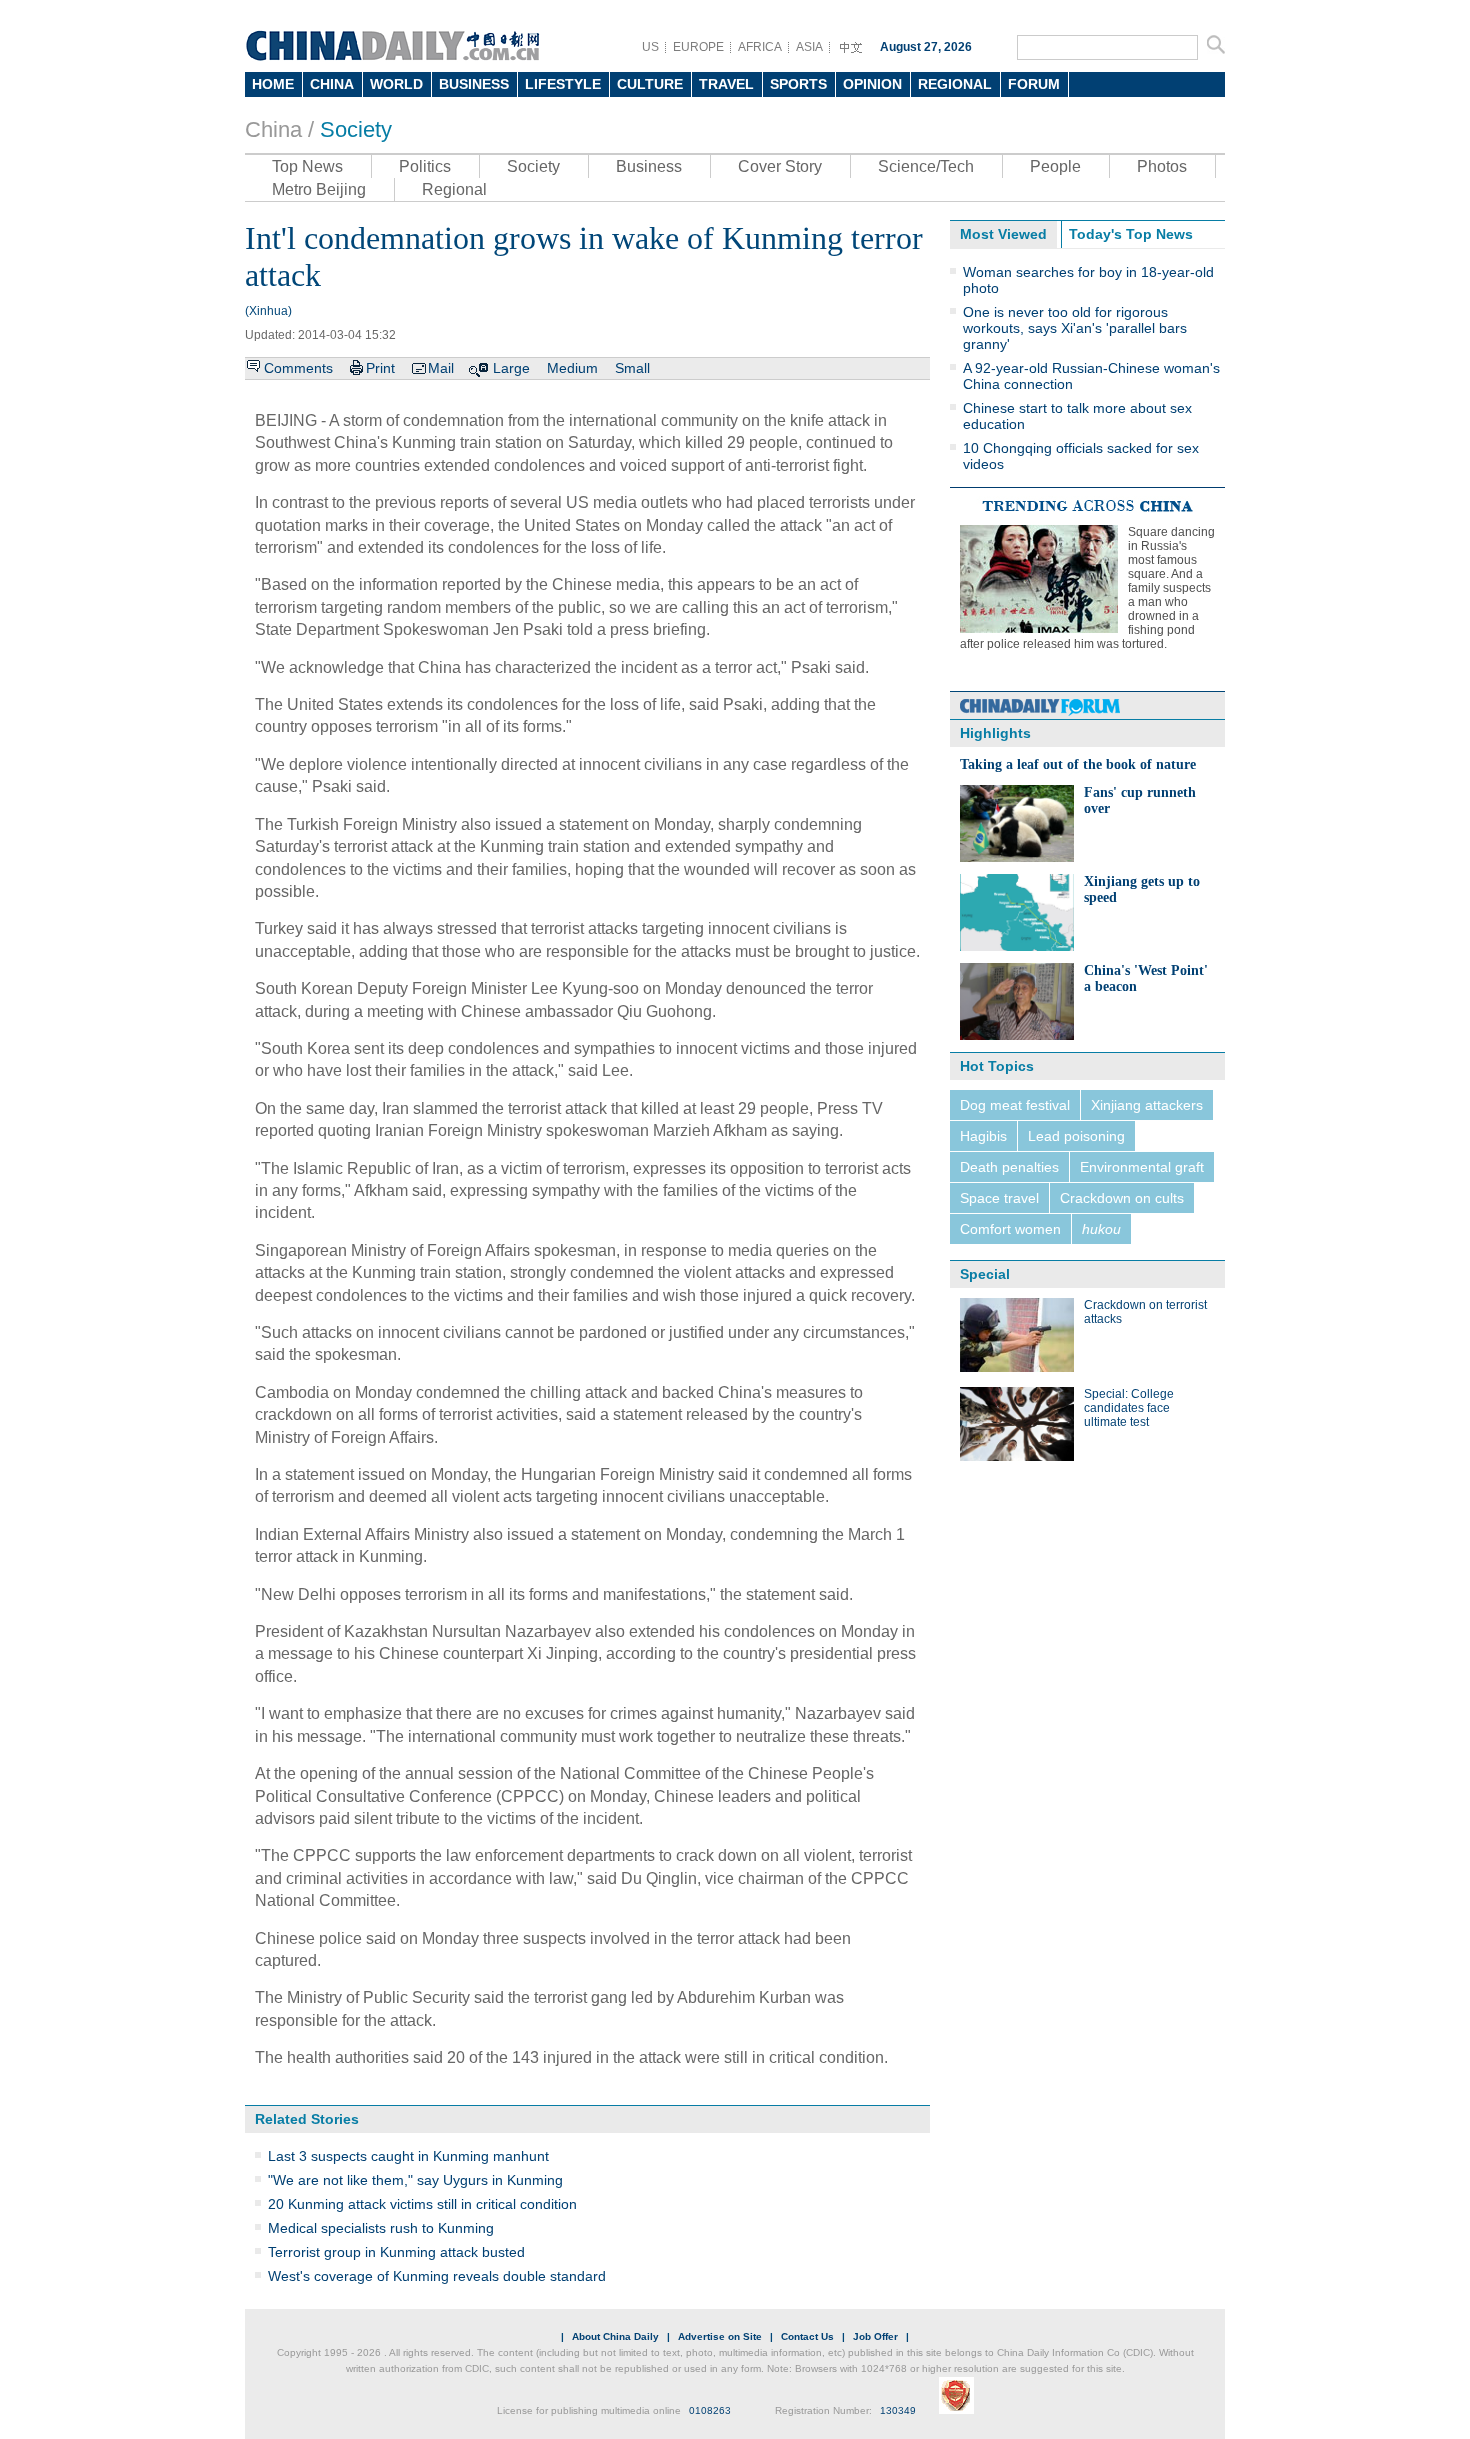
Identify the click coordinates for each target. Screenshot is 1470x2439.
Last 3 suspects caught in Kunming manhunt (408, 2156)
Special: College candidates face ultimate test (1129, 1408)
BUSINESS (474, 84)
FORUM (1034, 84)
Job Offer (875, 2336)
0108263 (710, 2410)
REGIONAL (955, 84)
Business (649, 166)
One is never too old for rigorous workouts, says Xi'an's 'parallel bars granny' (1075, 328)
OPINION (872, 84)
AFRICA (760, 47)
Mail (441, 368)
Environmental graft (1142, 1167)
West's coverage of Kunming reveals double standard (437, 2276)
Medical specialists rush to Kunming (381, 2228)
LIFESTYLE (563, 84)
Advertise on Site (720, 2336)
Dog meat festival (1015, 1105)
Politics (425, 166)
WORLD (396, 84)
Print (380, 368)
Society (356, 129)
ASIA (809, 47)
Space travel (999, 1198)
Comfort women (1010, 1229)
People (1055, 166)
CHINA (332, 84)
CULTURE (650, 84)
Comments (298, 368)
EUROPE (698, 47)
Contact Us (807, 2336)
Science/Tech (926, 166)
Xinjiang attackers (1147, 1105)
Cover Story (780, 166)
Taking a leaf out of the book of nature (1078, 764)
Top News (307, 166)
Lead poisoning (1076, 1136)
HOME (273, 84)
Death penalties (1009, 1167)
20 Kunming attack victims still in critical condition (422, 2204)
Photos (1162, 166)
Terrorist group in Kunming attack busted (396, 2252)
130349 (898, 2410)
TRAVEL (726, 84)
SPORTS (798, 84)
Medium (572, 368)
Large (511, 368)
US (650, 47)
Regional (454, 189)
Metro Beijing (319, 189)
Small (632, 368)
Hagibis (983, 1136)
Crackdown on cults (1122, 1198)
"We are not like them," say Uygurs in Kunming (415, 2180)
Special (985, 1274)
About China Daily (615, 2336)
